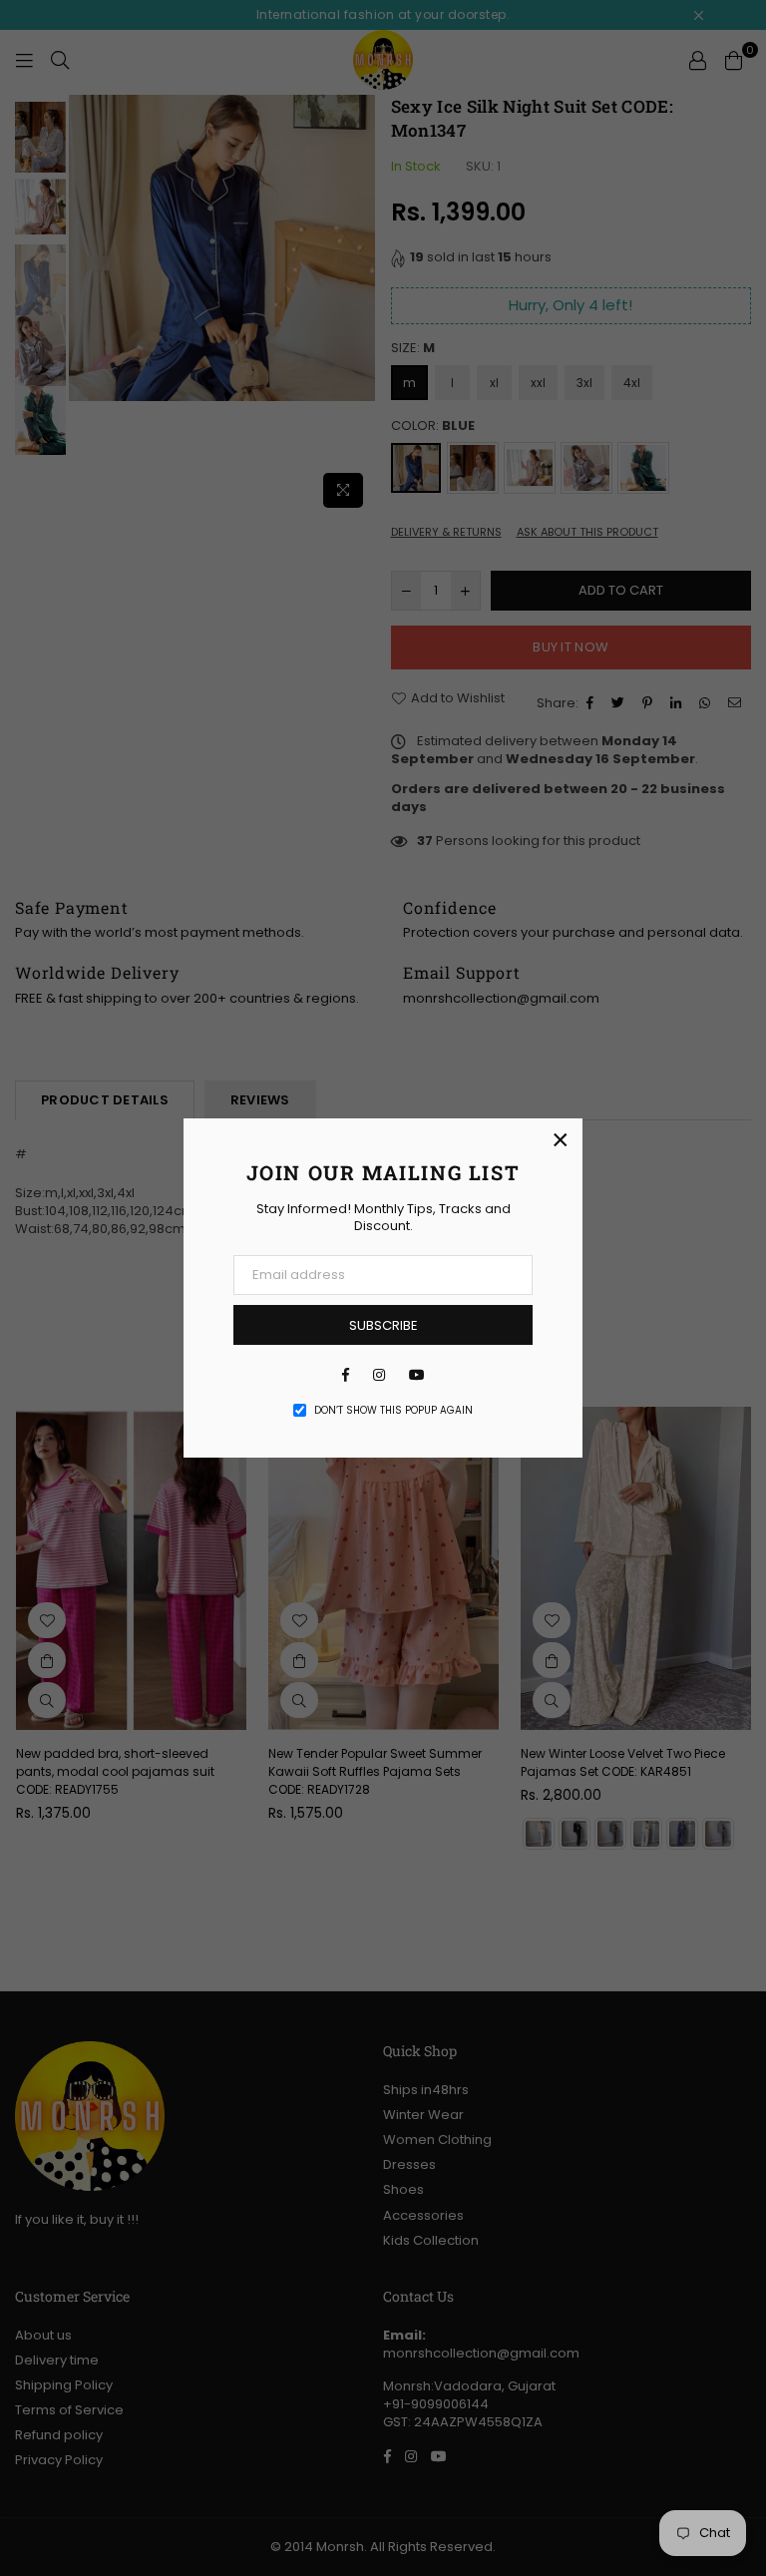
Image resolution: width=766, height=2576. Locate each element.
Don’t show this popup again (393, 1411)
